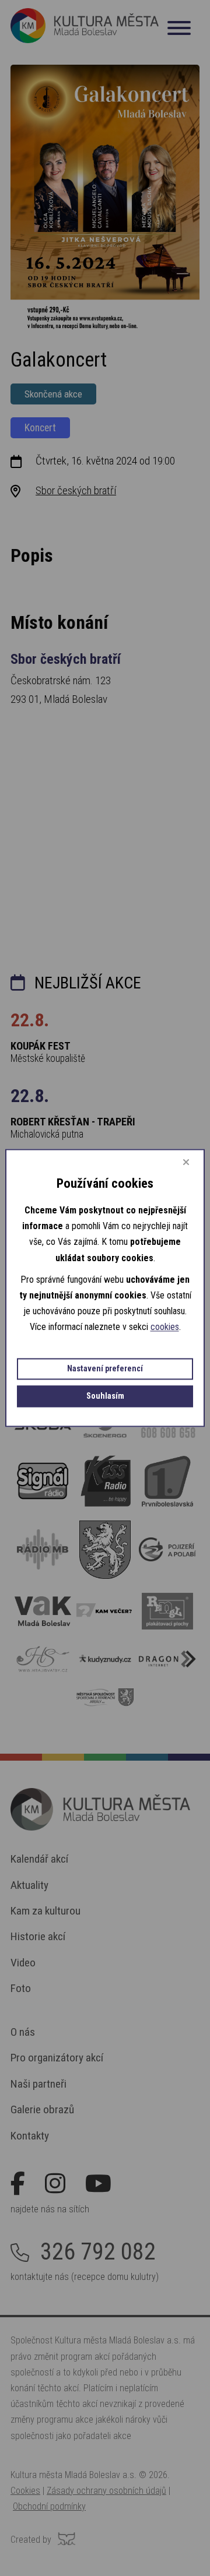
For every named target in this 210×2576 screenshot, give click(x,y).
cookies (165, 1327)
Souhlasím (105, 1397)
